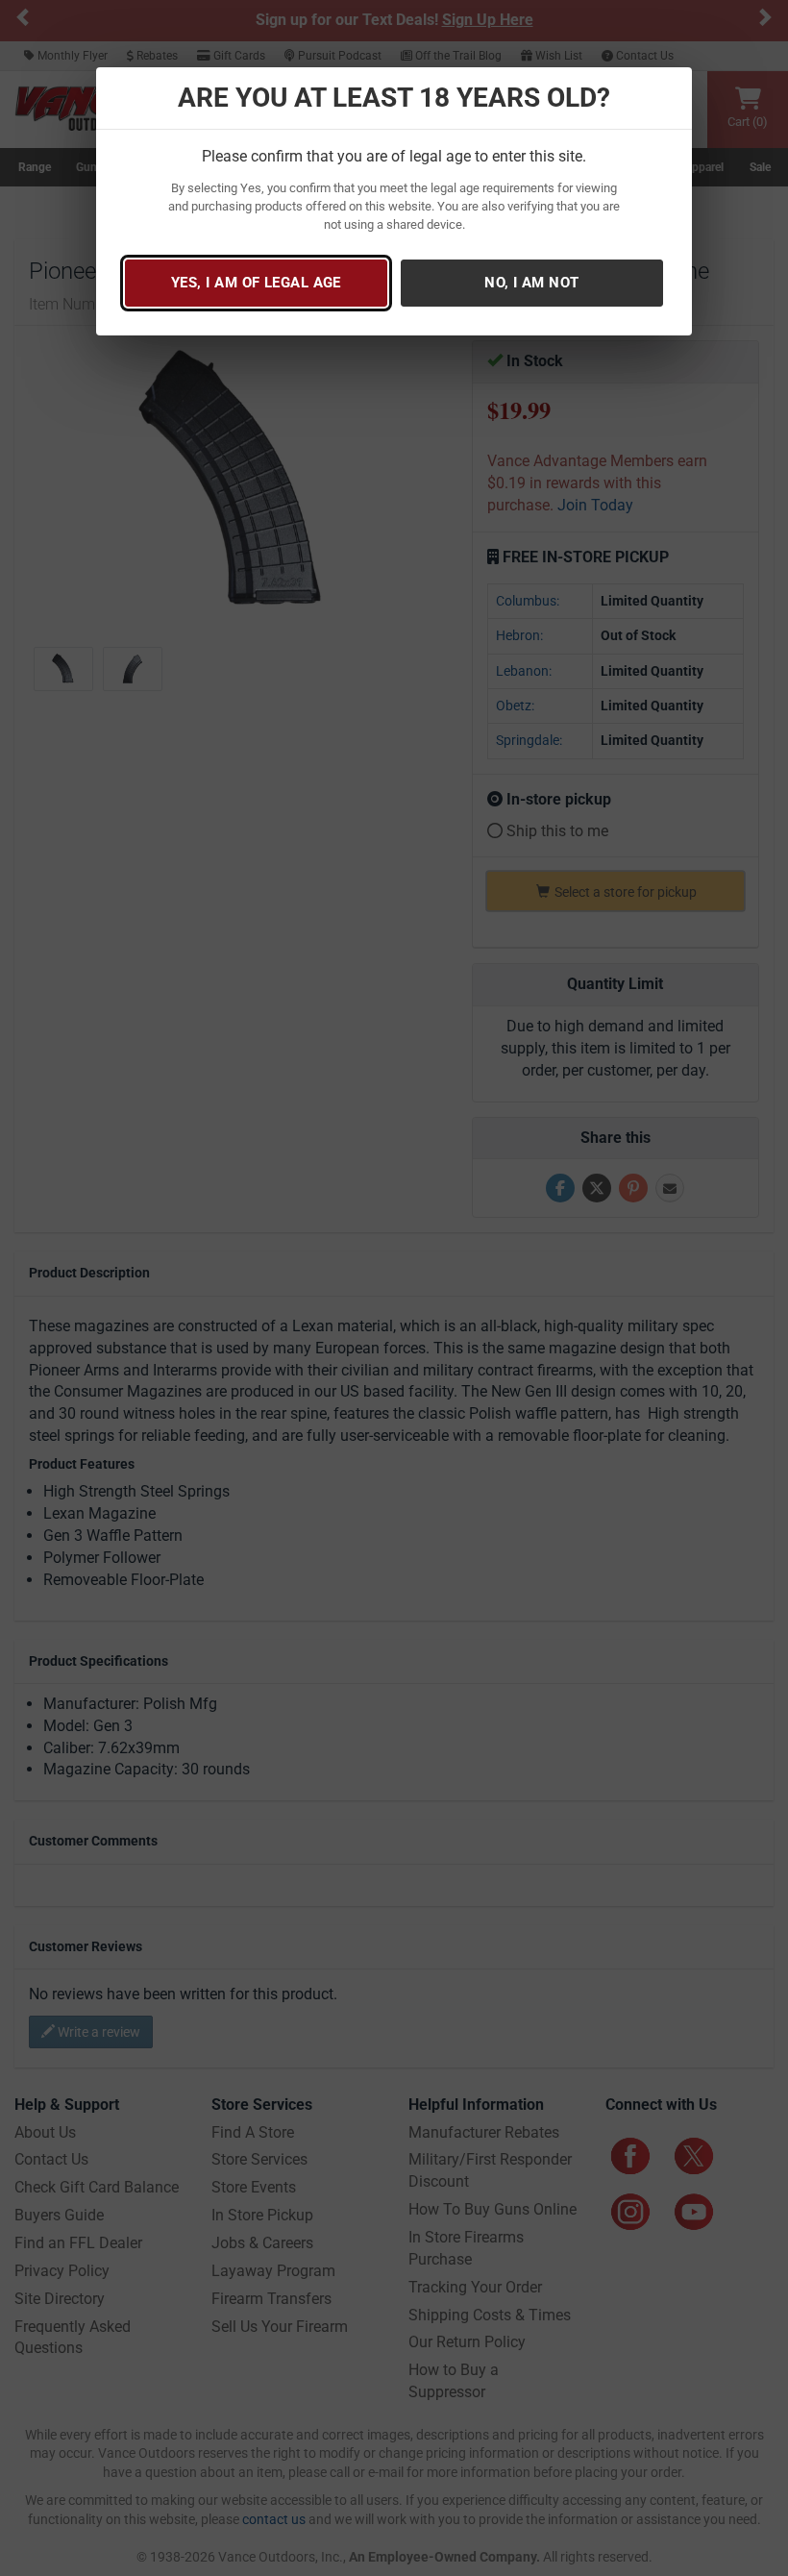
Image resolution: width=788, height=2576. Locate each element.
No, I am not (531, 283)
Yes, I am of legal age (256, 283)
